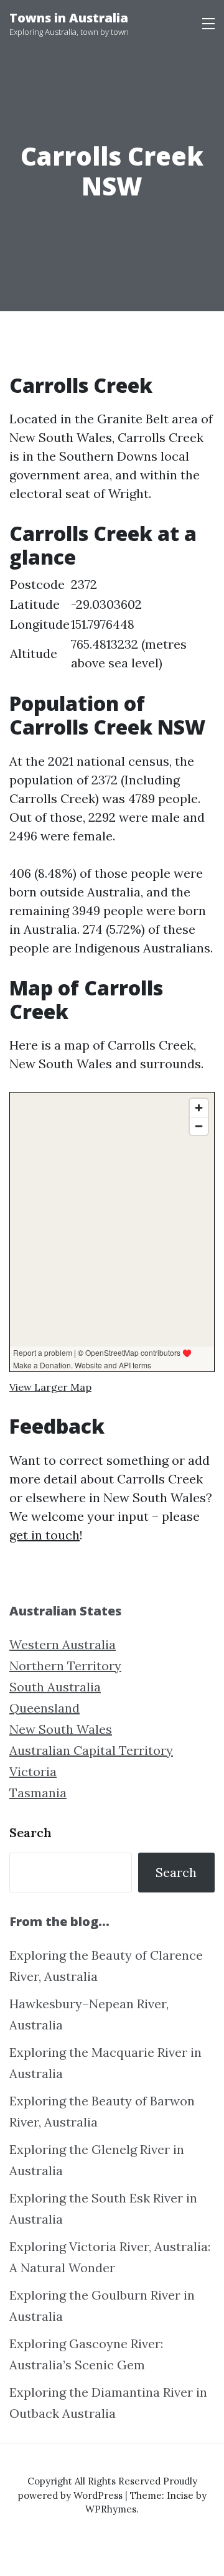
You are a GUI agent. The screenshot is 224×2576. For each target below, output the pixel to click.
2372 (84, 584)
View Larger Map (50, 1387)
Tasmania (38, 1793)
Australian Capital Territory (91, 1750)
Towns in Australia (69, 18)
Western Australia (63, 1644)
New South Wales (61, 1729)
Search (30, 1832)
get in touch (44, 1535)
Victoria (33, 1771)
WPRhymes (111, 2509)
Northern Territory (65, 1666)
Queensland (44, 1708)
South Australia (55, 1687)
